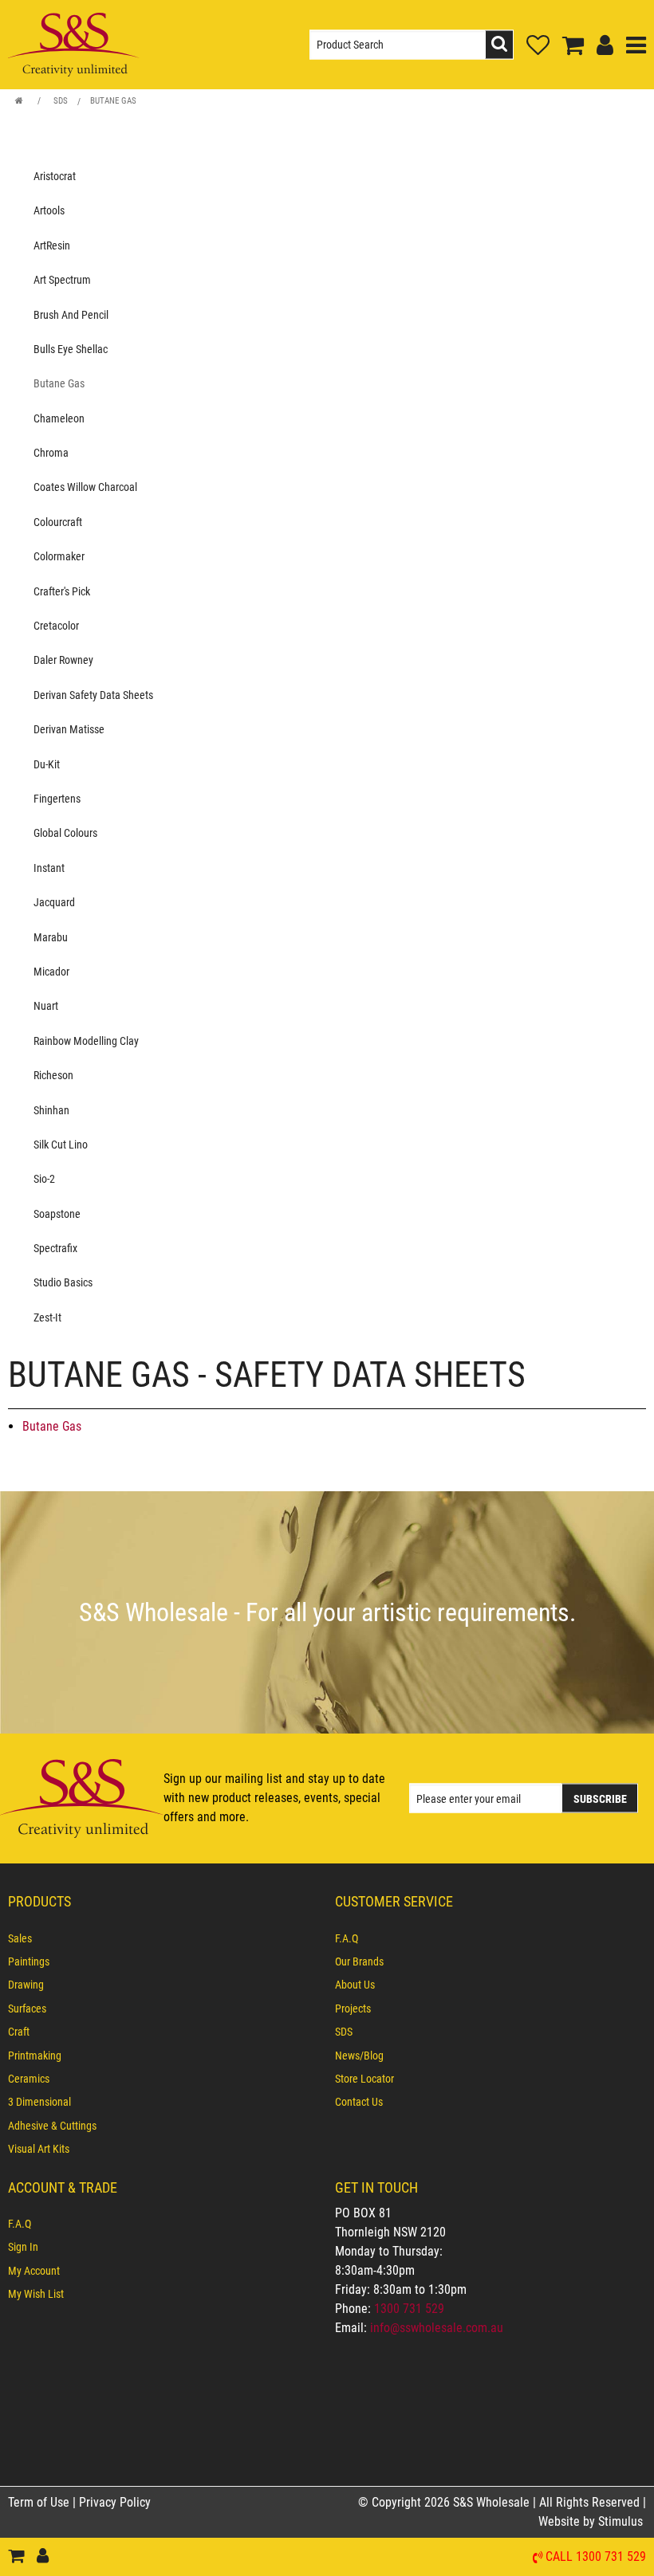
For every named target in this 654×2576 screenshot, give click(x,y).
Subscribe (600, 1799)
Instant (49, 868)
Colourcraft (58, 522)
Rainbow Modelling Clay (86, 1041)
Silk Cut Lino (61, 1145)
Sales (20, 1938)
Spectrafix (55, 1248)
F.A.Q (347, 1938)
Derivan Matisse (69, 729)
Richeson (53, 1075)
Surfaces (27, 2009)
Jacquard (54, 902)
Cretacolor (56, 626)
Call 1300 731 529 (596, 2557)
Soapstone (57, 1214)
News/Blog (359, 2056)
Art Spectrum (62, 280)
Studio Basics (63, 1282)
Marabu (51, 937)
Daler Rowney (63, 660)
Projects (353, 2009)
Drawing (26, 1985)
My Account (34, 2271)
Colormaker (59, 556)
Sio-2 (44, 1179)
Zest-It (47, 1317)
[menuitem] (163, 1938)
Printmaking (35, 2056)
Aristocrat (55, 176)
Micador (51, 972)
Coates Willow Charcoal (85, 487)
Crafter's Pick (62, 591)
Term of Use (40, 2502)
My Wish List (36, 2294)
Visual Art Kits (39, 2149)
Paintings (29, 1961)
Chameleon (59, 418)
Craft (19, 2032)
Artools (49, 210)
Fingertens (57, 799)
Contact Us (359, 2102)
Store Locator (364, 2079)
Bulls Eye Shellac (71, 349)
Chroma (51, 453)
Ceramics (29, 2079)
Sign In (23, 2247)
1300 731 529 (409, 2309)
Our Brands (359, 1961)
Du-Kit (47, 764)
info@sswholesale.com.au (437, 2328)
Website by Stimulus (592, 2521)
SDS (61, 101)
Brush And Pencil (71, 315)
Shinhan (51, 1110)
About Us (355, 1985)
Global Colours (65, 833)
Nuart (46, 1006)
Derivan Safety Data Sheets (93, 695)
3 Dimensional (39, 2102)
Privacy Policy (115, 2502)
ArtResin (52, 245)
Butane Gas (113, 101)
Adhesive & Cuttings (52, 2126)
